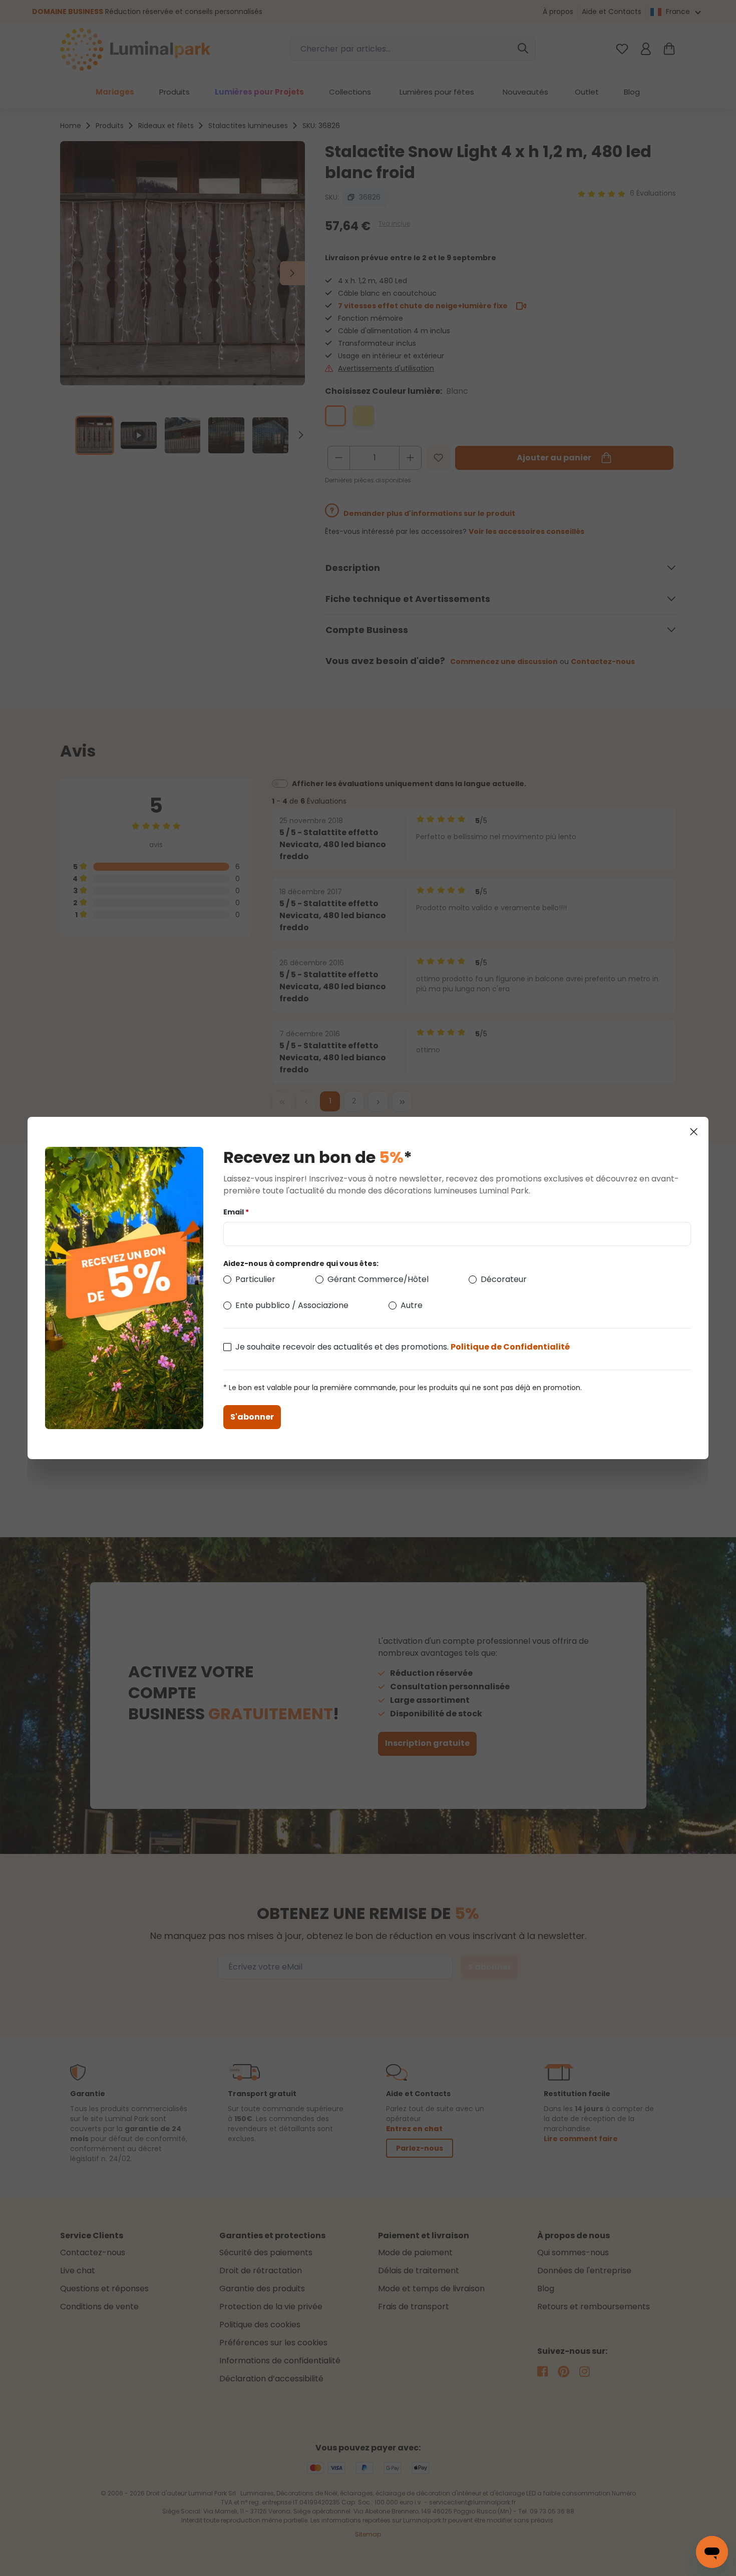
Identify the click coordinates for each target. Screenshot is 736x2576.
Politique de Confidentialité (510, 1347)
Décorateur (504, 1279)
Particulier (255, 1279)
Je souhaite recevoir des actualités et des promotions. (403, 1347)
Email (236, 1212)
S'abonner (252, 1417)
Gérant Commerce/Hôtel (378, 1279)
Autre (412, 1305)
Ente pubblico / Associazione (292, 1305)
